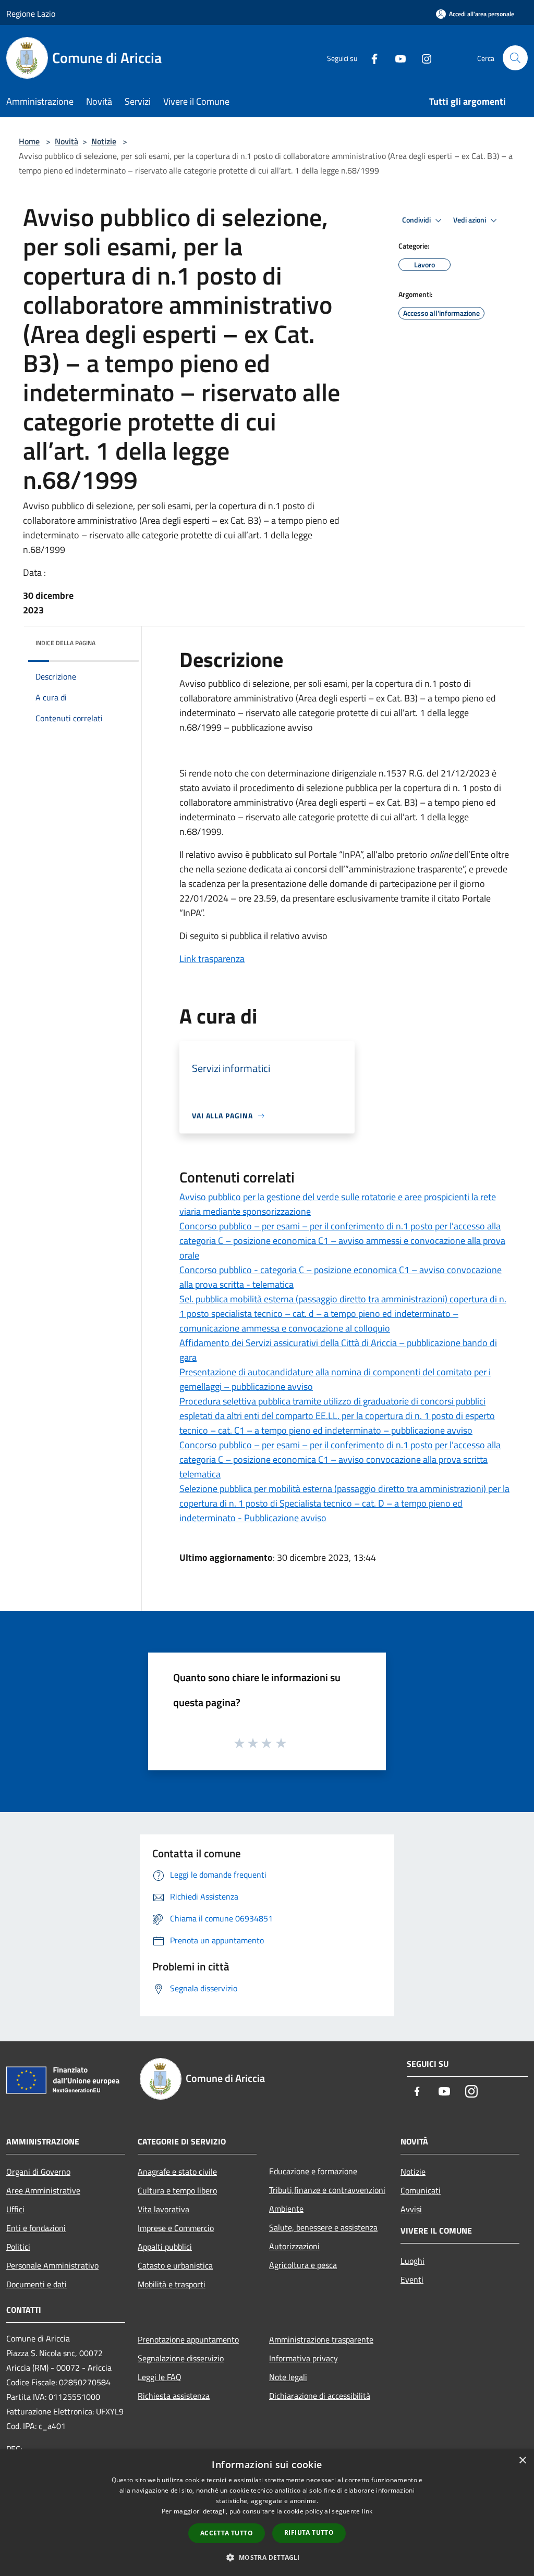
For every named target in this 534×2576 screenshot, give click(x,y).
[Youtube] (396, 58)
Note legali (288, 2377)
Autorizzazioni (294, 2246)
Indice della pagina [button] (65, 643)
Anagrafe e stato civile (177, 2172)
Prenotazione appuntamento (188, 2339)
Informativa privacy (304, 2358)
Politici (18, 2247)
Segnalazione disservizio (181, 2358)
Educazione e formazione (313, 2171)
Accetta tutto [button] (227, 2533)
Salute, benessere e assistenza (323, 2227)
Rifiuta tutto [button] (309, 2532)
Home (29, 141)
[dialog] (267, 2513)
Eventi (412, 2279)
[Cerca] (515, 58)
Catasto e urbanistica (175, 2265)
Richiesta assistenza (174, 2396)
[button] (267, 2557)
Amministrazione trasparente (321, 2339)
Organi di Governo (38, 2172)
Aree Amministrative (43, 2190)
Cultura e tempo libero (177, 2190)
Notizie (104, 141)
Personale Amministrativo (52, 2265)
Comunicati (421, 2190)
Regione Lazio (31, 14)
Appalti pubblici (165, 2247)
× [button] (522, 2461)
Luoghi (412, 2261)
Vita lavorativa (163, 2209)
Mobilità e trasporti (172, 2284)
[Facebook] (370, 58)
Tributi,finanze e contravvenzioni (327, 2190)
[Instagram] (422, 58)
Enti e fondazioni (36, 2228)
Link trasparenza (212, 959)
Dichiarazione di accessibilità (320, 2396)
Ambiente (286, 2209)
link (367, 2511)
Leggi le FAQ (160, 2377)
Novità (66, 141)
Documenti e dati (37, 2284)
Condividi (417, 220)
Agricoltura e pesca (303, 2265)
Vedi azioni (470, 220)
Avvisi (411, 2209)
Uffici (15, 2209)
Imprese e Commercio (176, 2228)
